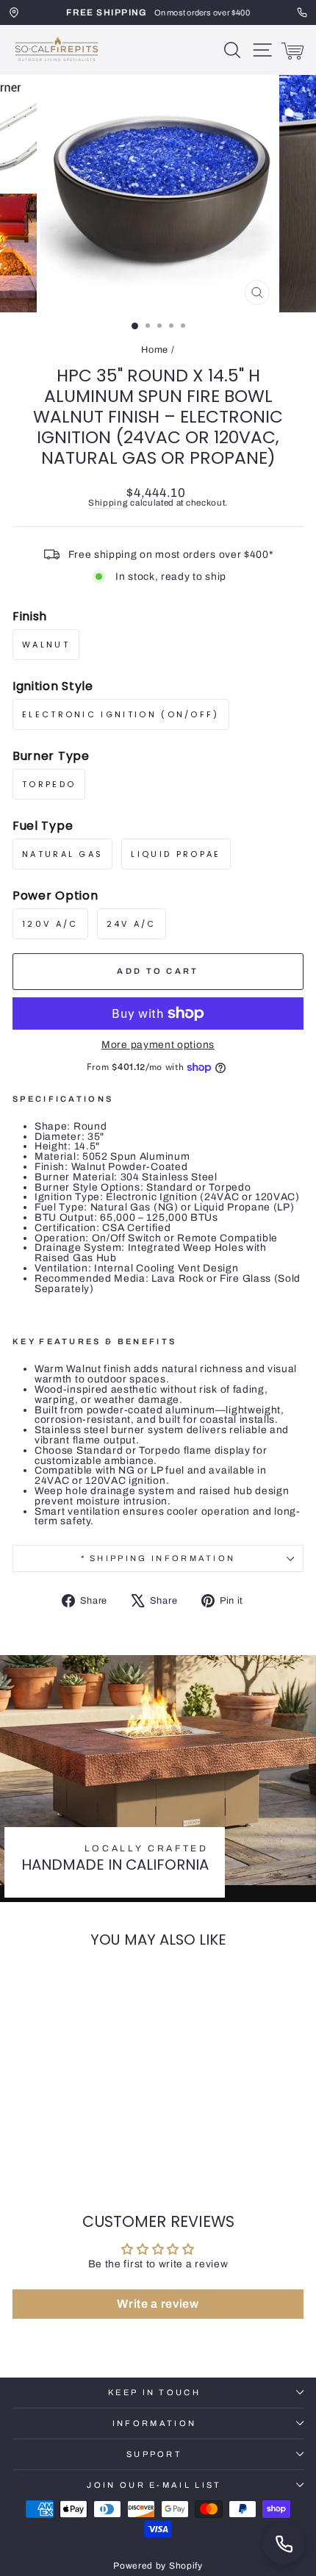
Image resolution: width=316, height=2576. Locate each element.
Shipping (108, 503)
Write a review (158, 2304)
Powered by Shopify (158, 2566)
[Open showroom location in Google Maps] (14, 12)
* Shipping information (158, 1558)
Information (154, 2423)
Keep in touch (154, 2392)
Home (155, 350)
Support (154, 2454)
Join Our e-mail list (154, 2485)
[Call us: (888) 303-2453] (284, 2544)
